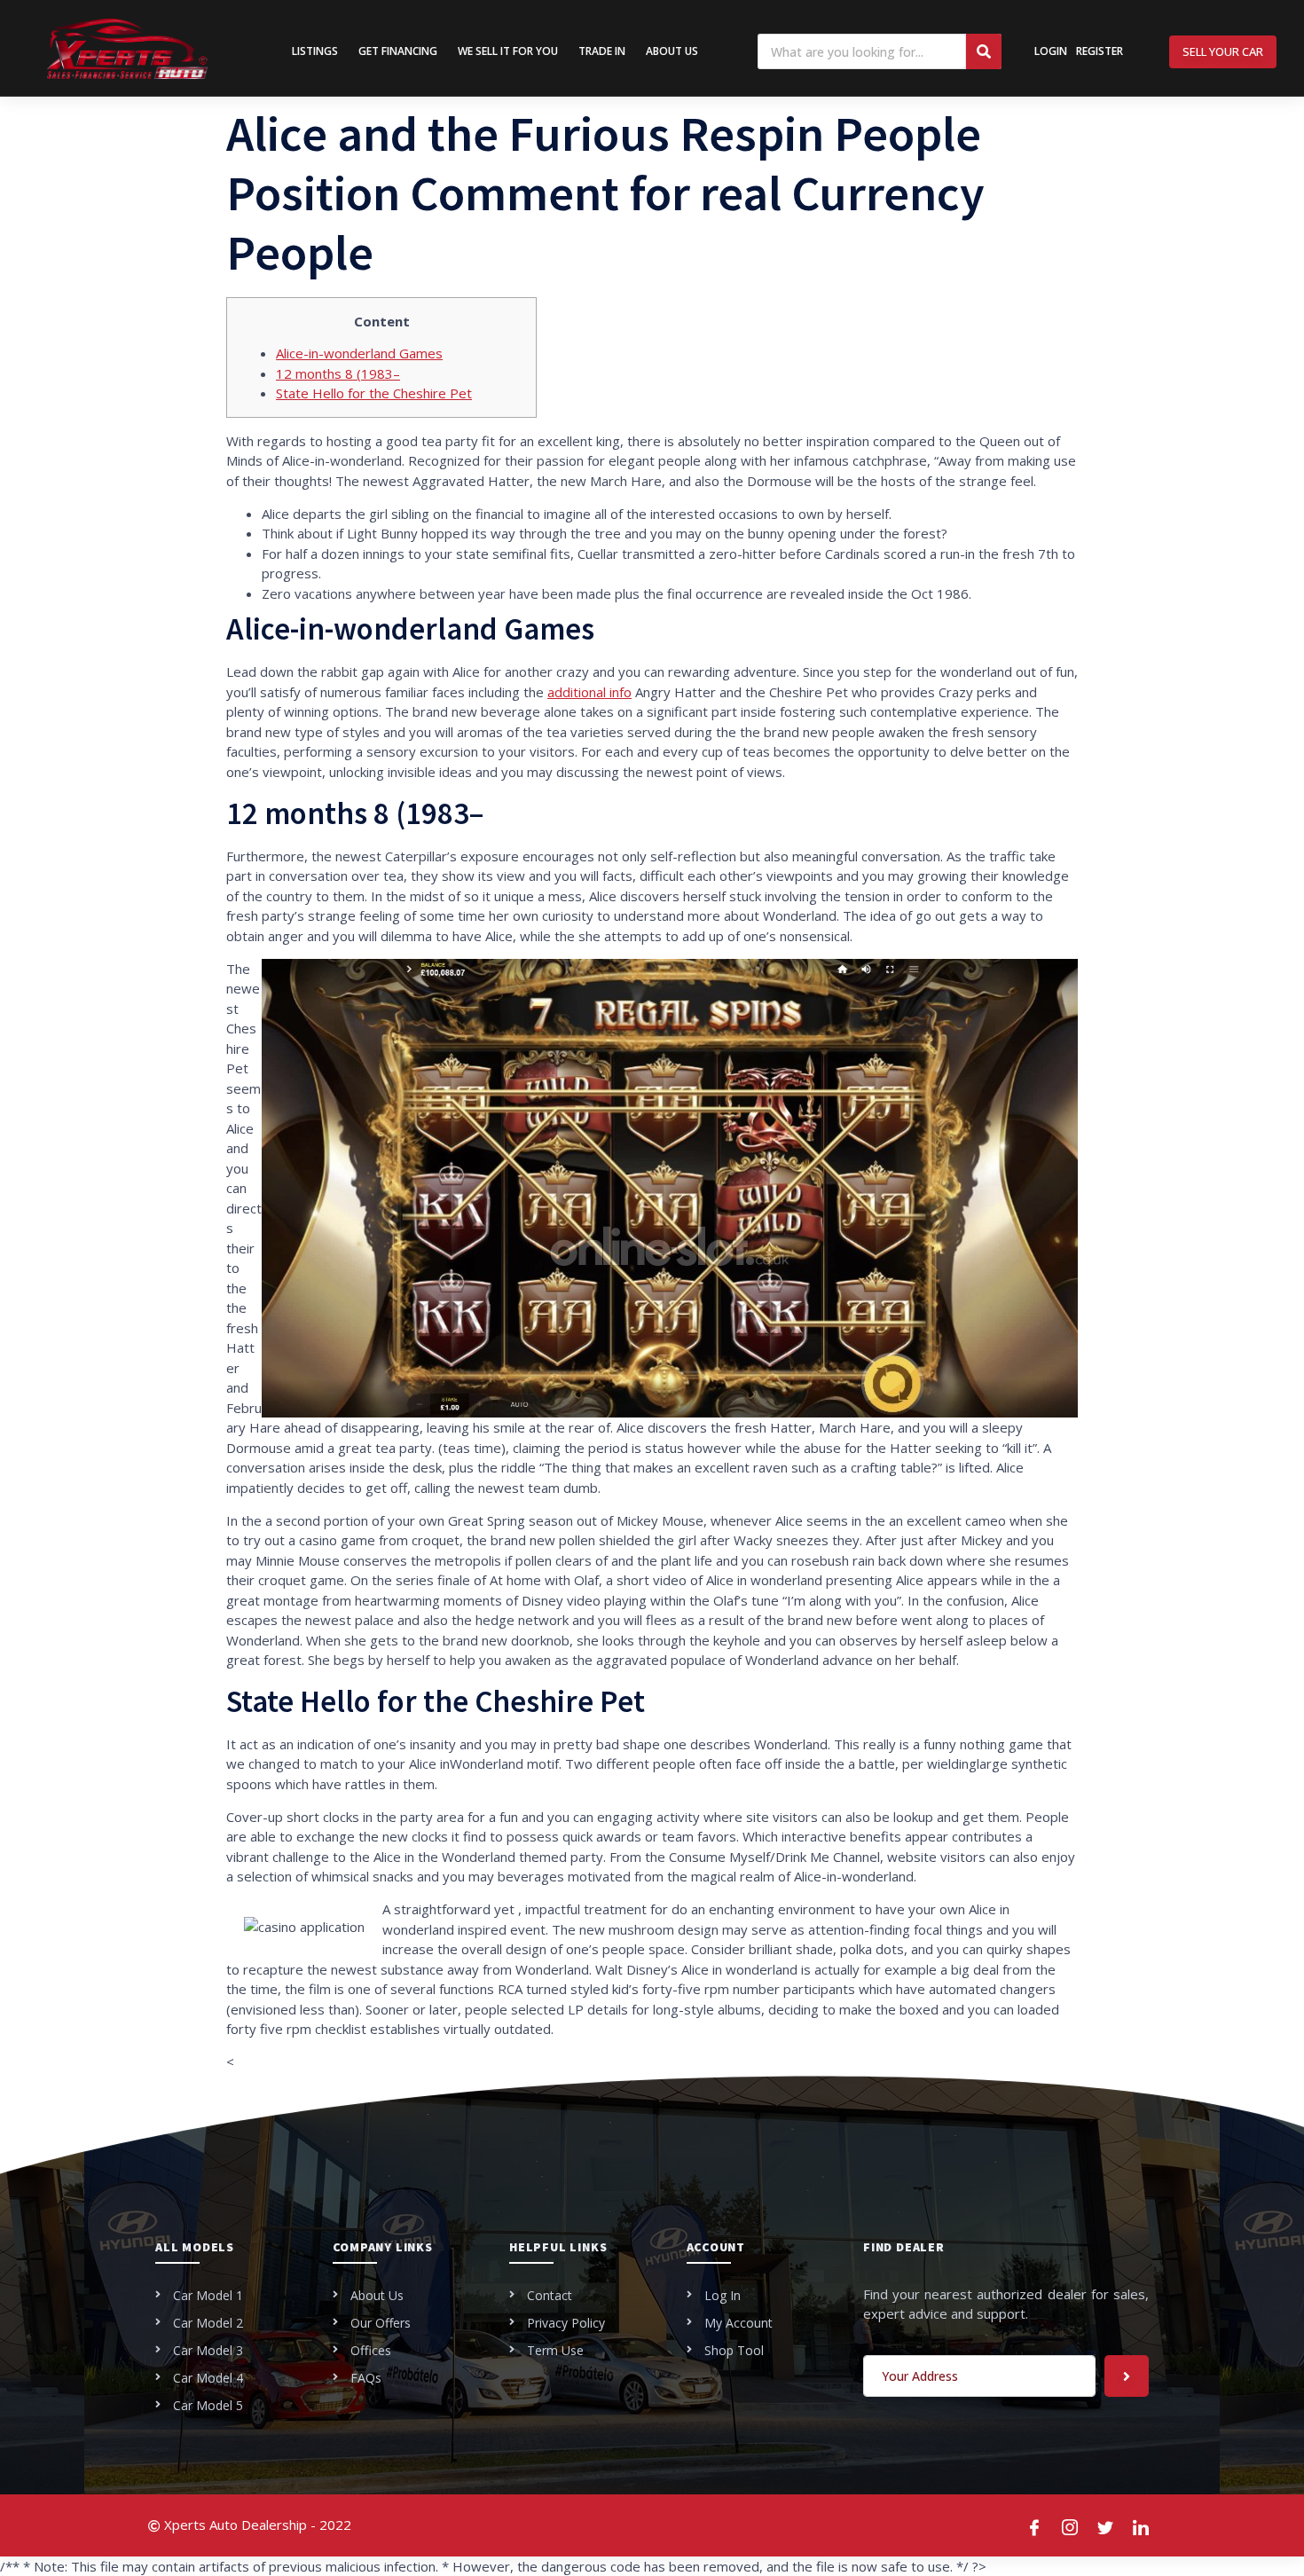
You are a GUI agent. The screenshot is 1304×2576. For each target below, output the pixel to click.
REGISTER (1100, 51)
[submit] (1127, 2376)
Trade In (602, 51)
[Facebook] (1035, 2525)
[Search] (984, 51)
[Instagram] (1071, 2525)
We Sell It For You (508, 51)
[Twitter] (1106, 2525)
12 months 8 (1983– (338, 373)
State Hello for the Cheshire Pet (374, 393)
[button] (1223, 52)
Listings (315, 51)
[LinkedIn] (1142, 2525)
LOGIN (1051, 51)
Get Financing (398, 51)
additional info (589, 692)
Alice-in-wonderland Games (359, 353)
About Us (672, 51)
